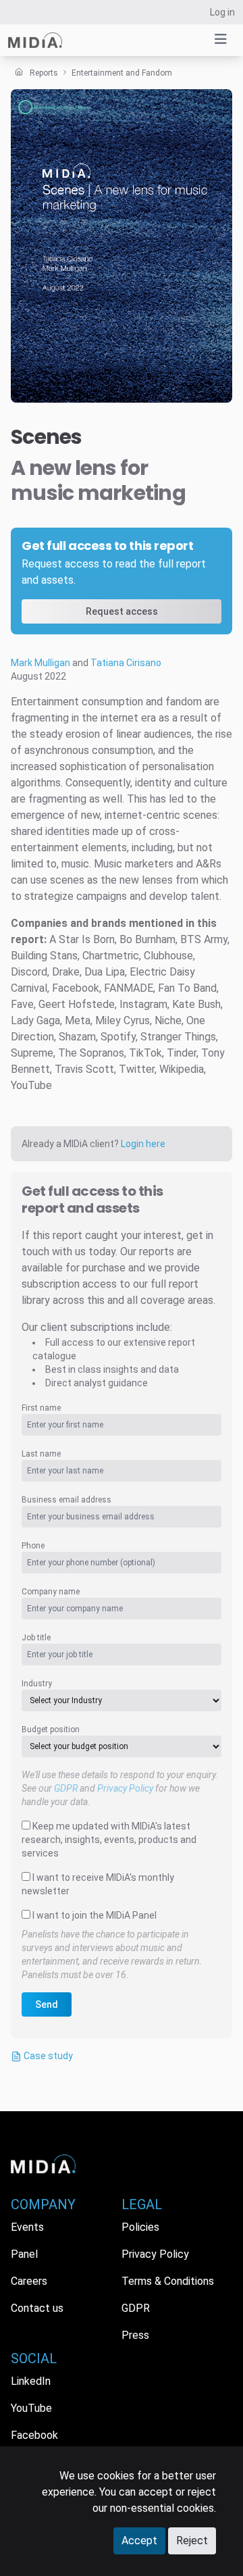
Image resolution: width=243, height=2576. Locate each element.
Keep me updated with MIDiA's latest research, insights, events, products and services (109, 1840)
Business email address (66, 1500)
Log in (222, 12)
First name (41, 1408)
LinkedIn (31, 2381)
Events (27, 2227)
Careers (29, 2281)
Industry (37, 1684)
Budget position (51, 1729)
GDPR (66, 1788)
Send (47, 2004)
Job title (36, 1638)
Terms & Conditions (168, 2281)
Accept (139, 2541)
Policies (140, 2227)
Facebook (34, 2435)
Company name (51, 1592)
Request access (122, 611)
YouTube (31, 2408)
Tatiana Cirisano (126, 663)
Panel (24, 2254)
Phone (33, 1546)
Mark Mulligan (40, 663)
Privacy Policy (125, 1788)
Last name (41, 1454)
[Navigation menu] (221, 39)
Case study (47, 2056)
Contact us (37, 2308)
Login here (143, 1144)
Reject (192, 2541)
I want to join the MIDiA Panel (94, 1915)
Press (135, 2335)
